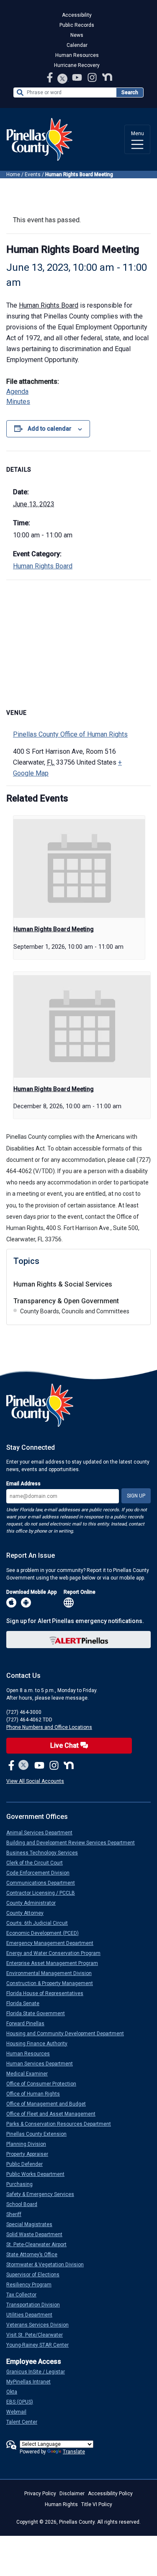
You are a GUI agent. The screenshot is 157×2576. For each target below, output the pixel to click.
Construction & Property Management (53, 1983)
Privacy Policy (40, 2494)
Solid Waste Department (38, 2234)
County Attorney (28, 1913)
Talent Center (25, 2422)
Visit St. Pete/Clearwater (38, 2335)
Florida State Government (39, 2014)
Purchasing (23, 2184)
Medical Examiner (30, 2074)
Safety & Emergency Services (44, 2194)
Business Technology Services (45, 1853)
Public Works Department (39, 2174)
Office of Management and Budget (49, 2104)
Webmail (20, 2412)
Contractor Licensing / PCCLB (44, 1893)
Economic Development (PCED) (46, 1933)
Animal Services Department (43, 1833)
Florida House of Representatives (48, 1993)
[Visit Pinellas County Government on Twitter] (63, 79)
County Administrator (34, 1903)
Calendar (77, 45)
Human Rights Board (49, 305)
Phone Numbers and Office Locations (49, 1727)
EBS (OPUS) (23, 2402)
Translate (74, 2452)
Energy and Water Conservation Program (57, 1953)
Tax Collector (25, 2295)
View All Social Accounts (35, 1781)
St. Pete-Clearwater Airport (40, 2245)
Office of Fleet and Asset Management (54, 2114)
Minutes (18, 402)
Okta (15, 2392)
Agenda (17, 392)
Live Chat (65, 1745)
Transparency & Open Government (66, 1301)
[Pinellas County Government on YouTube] (78, 77)
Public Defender (28, 2164)
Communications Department (44, 1883)
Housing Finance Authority (40, 2044)
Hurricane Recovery (77, 65)
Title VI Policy (97, 2504)
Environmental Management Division (52, 1973)
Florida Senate (26, 2003)
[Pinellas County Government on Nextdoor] (107, 77)
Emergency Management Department (53, 1943)
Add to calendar (50, 429)
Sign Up (136, 1496)
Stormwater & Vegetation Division (48, 2265)
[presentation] (79, 868)
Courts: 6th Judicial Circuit (40, 1923)
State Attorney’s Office (35, 2255)
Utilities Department (33, 2315)
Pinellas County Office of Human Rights (70, 734)
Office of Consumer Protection (45, 2084)
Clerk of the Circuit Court (38, 1863)
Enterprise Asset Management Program (55, 1963)
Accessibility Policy (110, 2494)
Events (33, 175)
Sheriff (17, 2214)
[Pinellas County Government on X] (24, 1766)
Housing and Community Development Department (68, 2034)
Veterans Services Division (41, 2325)
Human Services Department (43, 2064)
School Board (25, 2204)
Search (130, 92)
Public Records (77, 25)
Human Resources (77, 55)
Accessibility (77, 15)
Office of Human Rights (36, 2094)
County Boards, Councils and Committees (75, 1311)
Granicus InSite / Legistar (39, 2372)
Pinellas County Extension (40, 2134)
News (77, 35)
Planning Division (30, 2144)
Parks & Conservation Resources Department (62, 2124)
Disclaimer (72, 2494)
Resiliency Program (32, 2285)
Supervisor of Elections (36, 2275)
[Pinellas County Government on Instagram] (93, 77)
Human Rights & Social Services (63, 1284)
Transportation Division (36, 2305)
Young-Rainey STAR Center (41, 2345)
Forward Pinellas (29, 2024)
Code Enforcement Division (41, 1873)
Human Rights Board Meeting (54, 929)
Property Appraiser (31, 2154)
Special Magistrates (33, 2224)
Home (13, 175)
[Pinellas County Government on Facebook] (51, 77)
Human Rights (61, 2504)
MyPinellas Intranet (32, 2382)
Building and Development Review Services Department (74, 1843)
